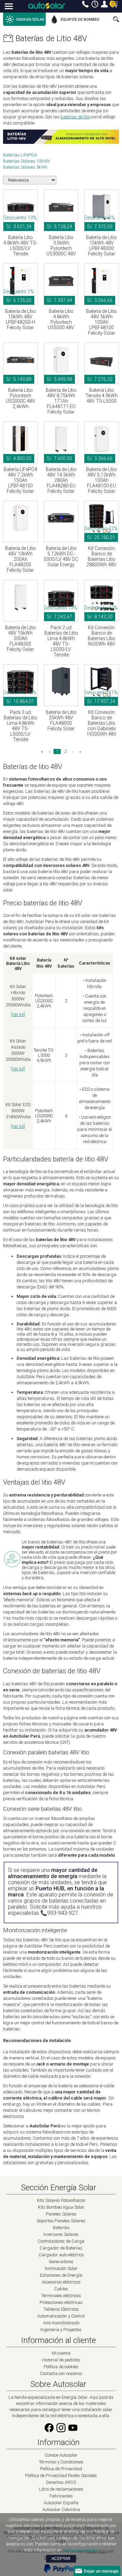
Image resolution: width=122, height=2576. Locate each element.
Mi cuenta (104, 4)
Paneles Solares (61, 2214)
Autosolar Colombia (61, 2510)
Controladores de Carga (61, 2241)
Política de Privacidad (61, 2469)
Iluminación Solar (61, 2268)
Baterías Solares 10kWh (26, 161)
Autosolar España (61, 2503)
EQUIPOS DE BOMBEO (80, 20)
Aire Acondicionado (61, 2323)
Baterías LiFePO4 (20, 155)
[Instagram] (61, 2432)
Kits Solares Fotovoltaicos (61, 2200)
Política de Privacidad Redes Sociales (61, 2475)
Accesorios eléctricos (61, 2282)
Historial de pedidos (61, 2360)
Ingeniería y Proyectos (61, 2330)
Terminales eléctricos (61, 2296)
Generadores (61, 2262)
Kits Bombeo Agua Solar (61, 2207)
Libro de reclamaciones (61, 2489)
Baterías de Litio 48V (51, 38)
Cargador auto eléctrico (61, 2255)
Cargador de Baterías (61, 2248)
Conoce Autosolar (61, 2455)
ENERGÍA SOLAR (30, 20)
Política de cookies (61, 2367)
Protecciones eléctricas (61, 2302)
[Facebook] (49, 2432)
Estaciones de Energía (61, 2275)
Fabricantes (61, 2496)
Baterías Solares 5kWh (25, 167)
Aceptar (61, 2559)
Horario (95, 4)
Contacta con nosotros (61, 2373)
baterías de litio (75, 117)
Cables (61, 2289)
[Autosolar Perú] (47, 6)
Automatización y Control (61, 2316)
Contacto (85, 4)
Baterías (61, 2228)
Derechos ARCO (61, 2482)
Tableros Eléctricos (61, 2309)
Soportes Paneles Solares (61, 2221)
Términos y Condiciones (61, 2462)
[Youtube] (73, 2432)
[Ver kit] (18, 1014)
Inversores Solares (61, 2234)
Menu (9, 7)
